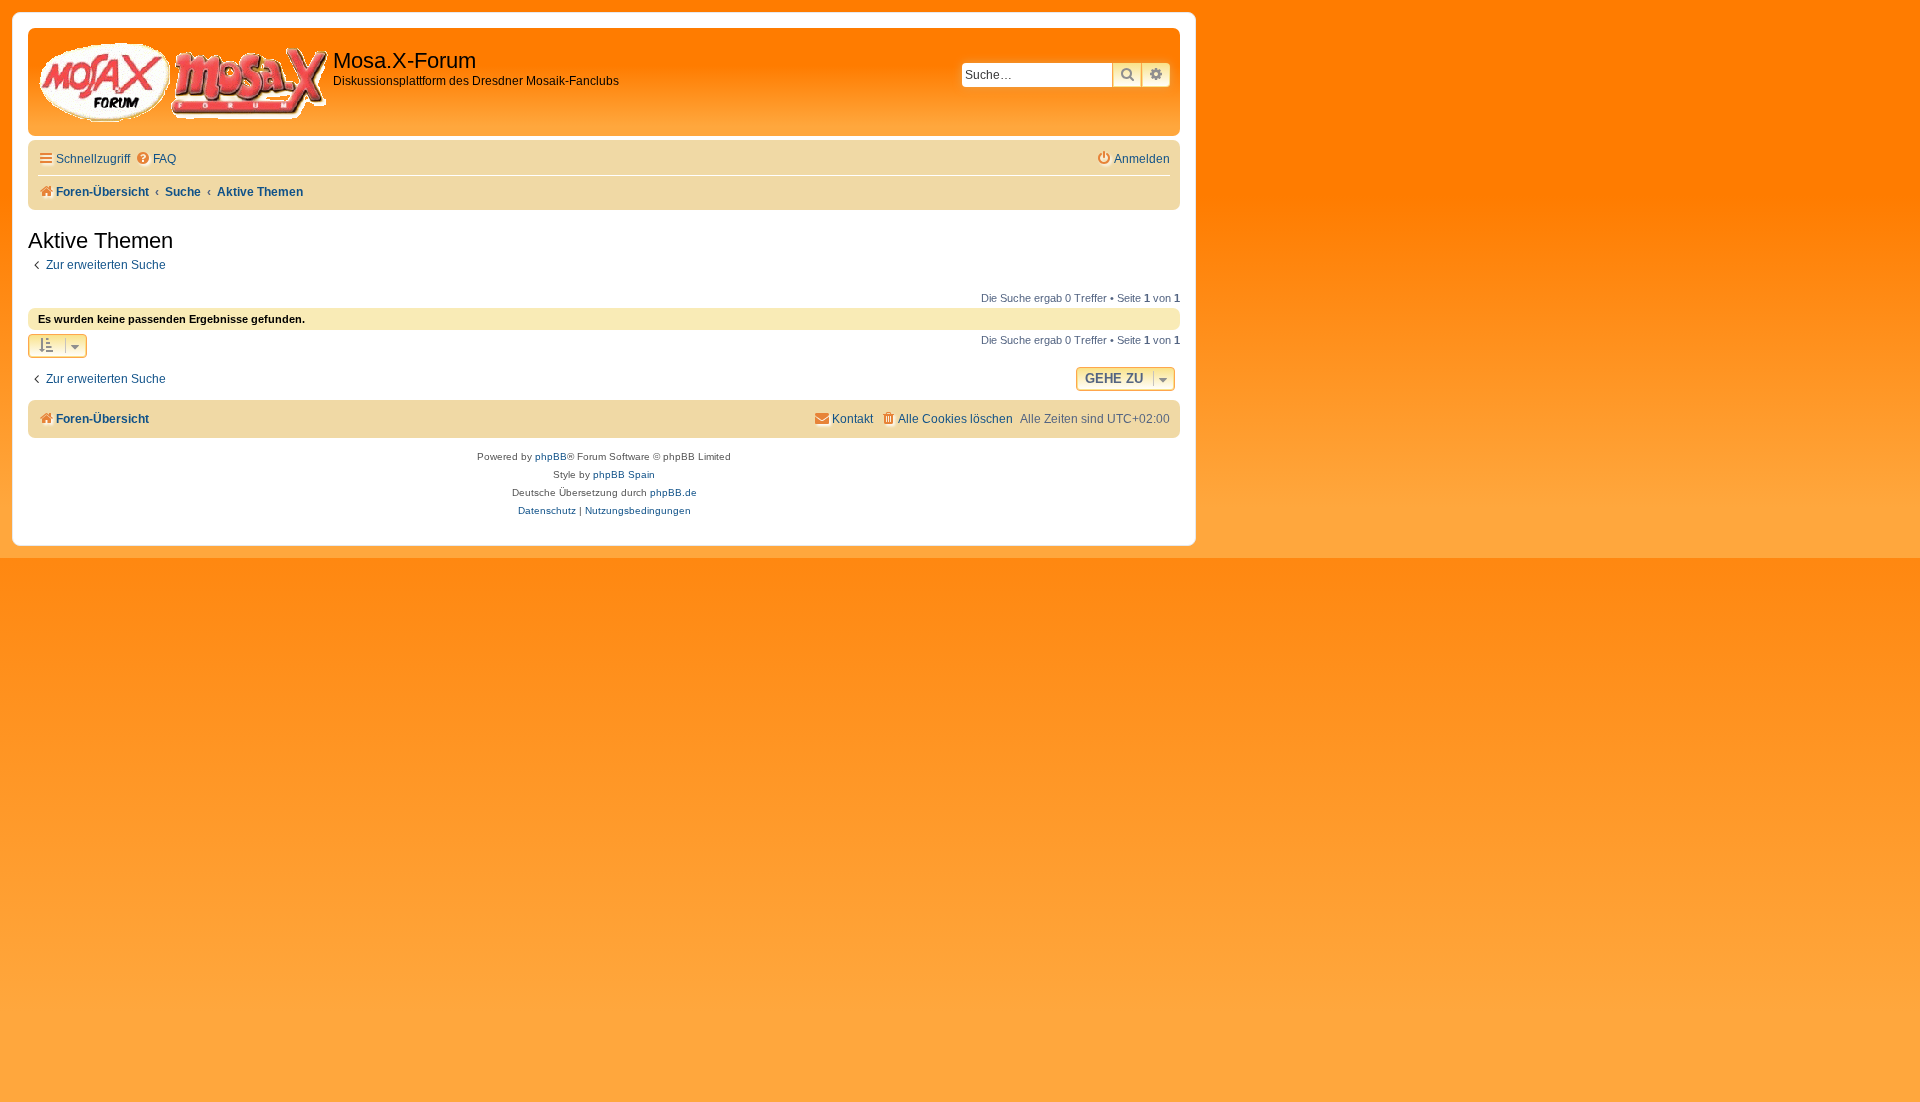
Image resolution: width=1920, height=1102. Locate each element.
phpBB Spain (624, 474)
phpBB (551, 456)
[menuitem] (155, 159)
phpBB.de (673, 492)
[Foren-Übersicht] (183, 82)
